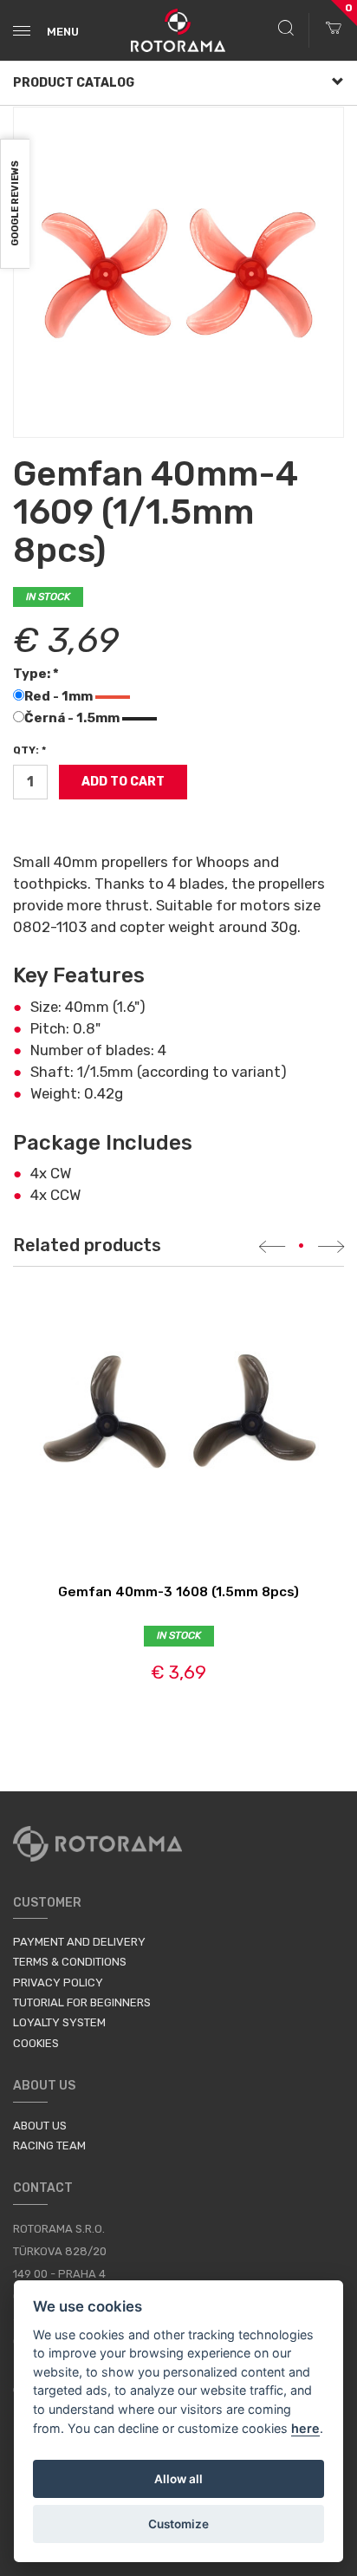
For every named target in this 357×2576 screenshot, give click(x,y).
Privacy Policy (58, 1983)
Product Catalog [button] (74, 83)
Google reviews (15, 204)
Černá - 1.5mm (73, 718)
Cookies (36, 2043)
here (305, 2428)
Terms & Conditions (70, 1962)
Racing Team (49, 2146)
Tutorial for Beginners (82, 2002)
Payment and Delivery (79, 1942)
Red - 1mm (60, 696)
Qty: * (29, 750)
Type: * (36, 674)
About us (40, 2126)
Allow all (178, 2479)
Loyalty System (59, 2022)
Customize (178, 2524)
